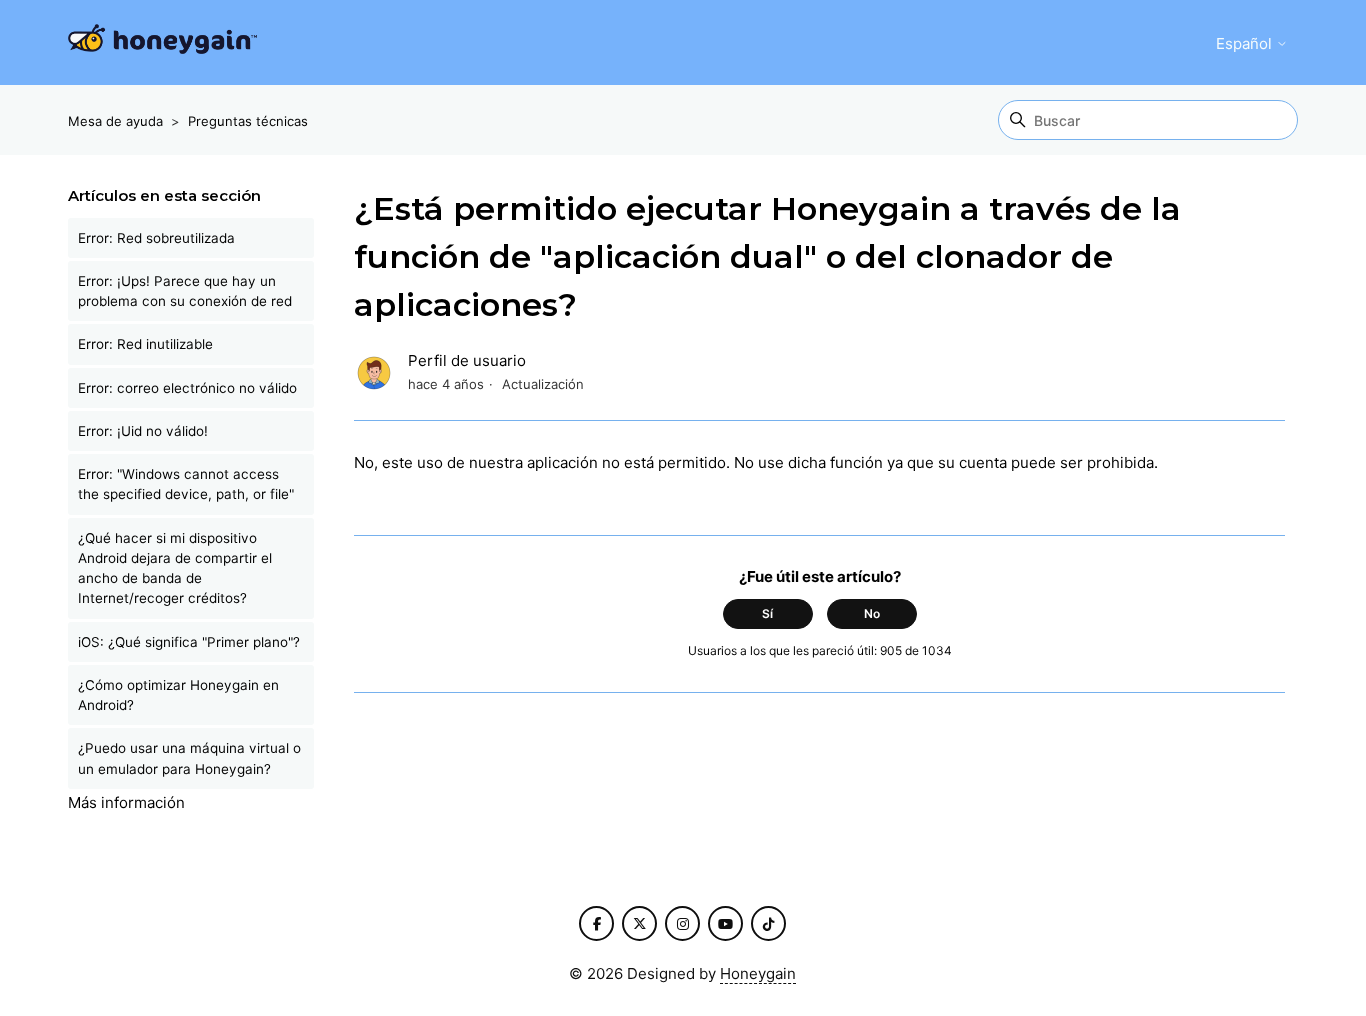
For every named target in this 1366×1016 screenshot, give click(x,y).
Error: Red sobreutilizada (156, 238)
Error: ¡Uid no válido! (143, 431)
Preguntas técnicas (248, 121)
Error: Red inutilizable (145, 344)
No (872, 613)
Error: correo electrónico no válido (187, 388)
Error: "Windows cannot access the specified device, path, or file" (186, 484)
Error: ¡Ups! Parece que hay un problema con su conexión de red (185, 291)
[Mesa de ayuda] (162, 42)
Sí (767, 613)
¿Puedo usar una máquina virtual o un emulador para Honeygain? (189, 758)
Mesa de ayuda (115, 121)
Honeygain (758, 973)
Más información (126, 802)
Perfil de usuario (467, 360)
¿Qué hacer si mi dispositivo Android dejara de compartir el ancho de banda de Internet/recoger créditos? (175, 568)
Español (1246, 43)
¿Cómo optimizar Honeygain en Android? (178, 695)
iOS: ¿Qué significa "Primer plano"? (189, 642)
